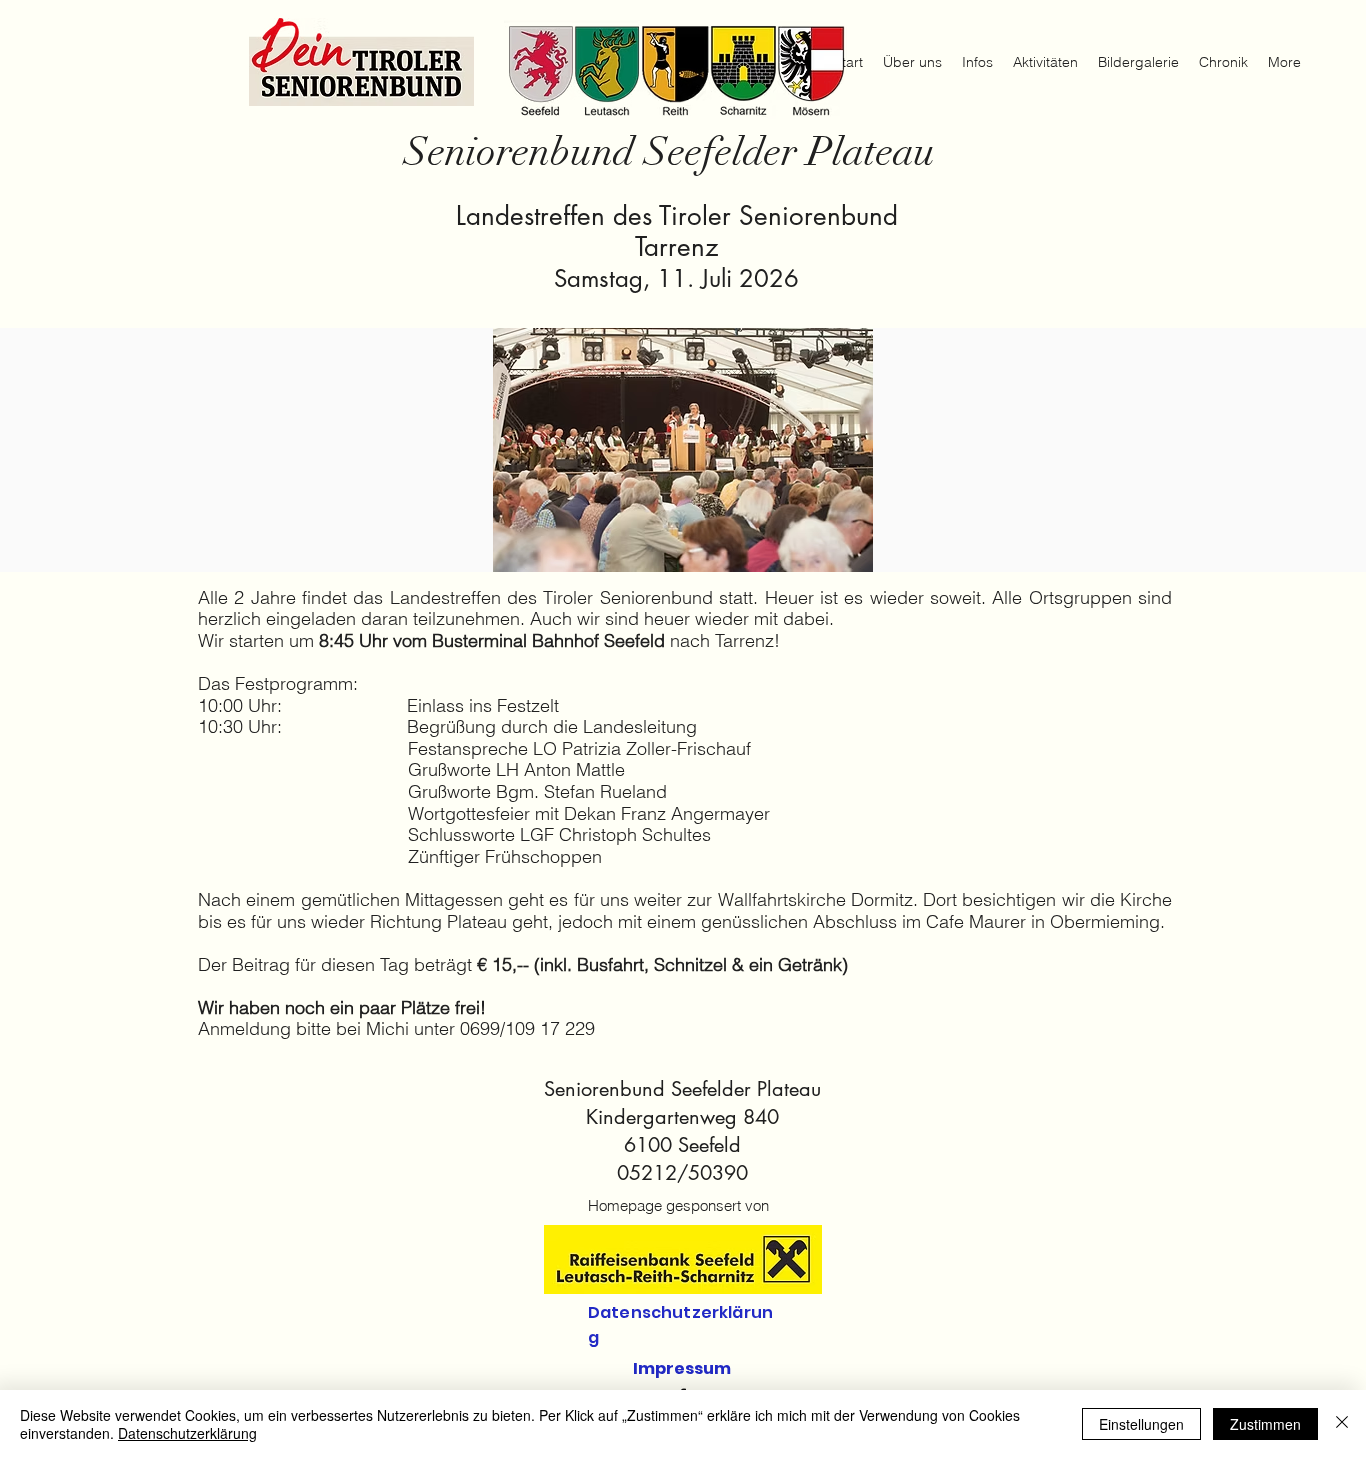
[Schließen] (1342, 1424)
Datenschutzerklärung (187, 1433)
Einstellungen (1141, 1424)
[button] (683, 450)
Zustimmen (1265, 1424)
